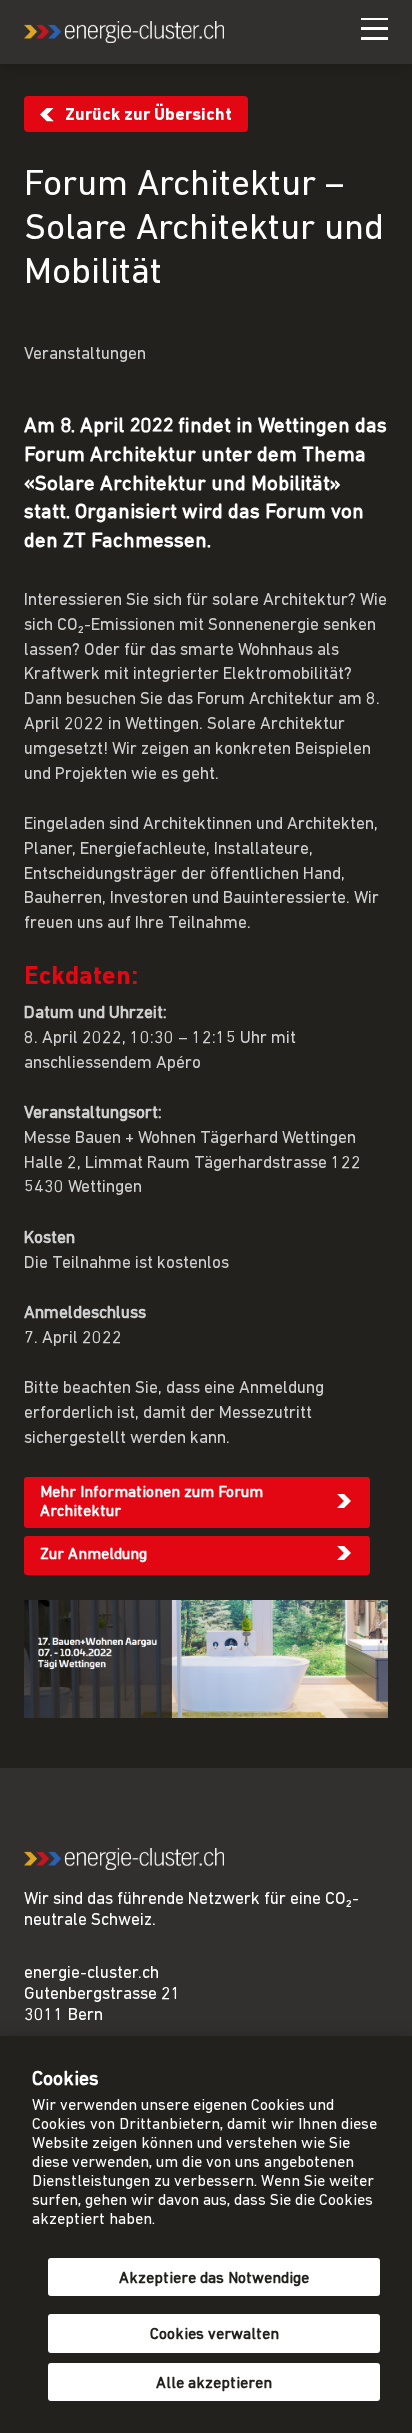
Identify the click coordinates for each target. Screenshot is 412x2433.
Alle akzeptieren (214, 2384)
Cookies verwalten (214, 2335)
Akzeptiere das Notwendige (214, 2279)
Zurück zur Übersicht (148, 115)
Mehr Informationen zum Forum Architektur (151, 1502)
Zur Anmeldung (93, 1555)
